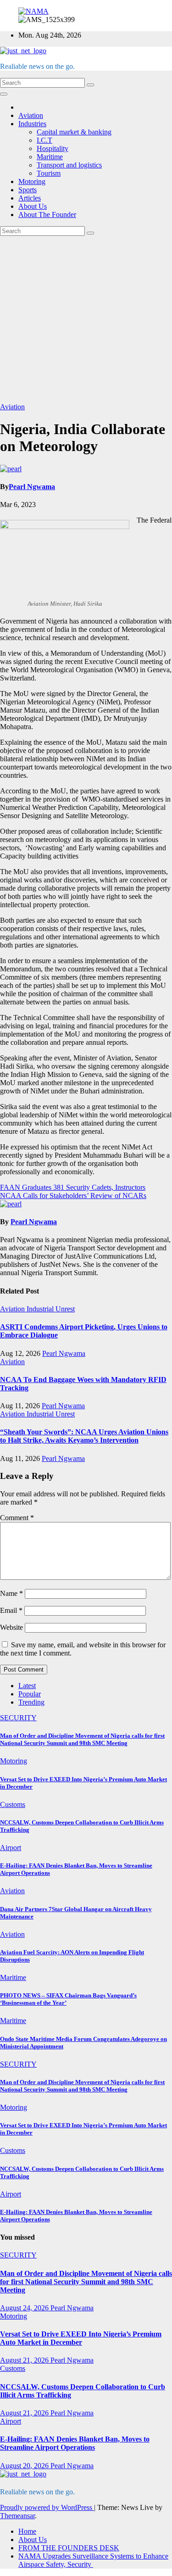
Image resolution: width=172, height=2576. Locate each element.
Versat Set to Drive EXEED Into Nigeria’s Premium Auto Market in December (81, 2338)
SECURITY (18, 1718)
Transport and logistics (69, 165)
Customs (13, 1804)
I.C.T (44, 140)
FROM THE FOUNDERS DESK (69, 2548)
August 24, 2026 (25, 2308)
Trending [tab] (31, 1702)
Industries (32, 124)
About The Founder (47, 215)
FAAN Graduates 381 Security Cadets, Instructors (73, 1187)
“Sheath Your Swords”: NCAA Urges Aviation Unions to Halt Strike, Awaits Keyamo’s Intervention (84, 1436)
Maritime (50, 157)
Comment (17, 1518)
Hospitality (53, 148)
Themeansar (17, 2516)
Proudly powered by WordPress (47, 2507)
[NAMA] (33, 11)
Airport (11, 1848)
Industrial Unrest (51, 1309)
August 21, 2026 (25, 2360)
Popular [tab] (30, 1694)
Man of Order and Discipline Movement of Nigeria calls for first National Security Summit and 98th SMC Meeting (82, 1739)
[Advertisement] (86, 319)
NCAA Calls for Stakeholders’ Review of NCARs (73, 1196)
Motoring (32, 181)
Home (27, 2531)
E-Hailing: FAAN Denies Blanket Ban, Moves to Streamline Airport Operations (75, 2443)
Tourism (49, 173)
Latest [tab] (27, 1686)
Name (11, 1593)
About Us (33, 206)
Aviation (31, 115)
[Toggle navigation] (4, 94)
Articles (30, 198)
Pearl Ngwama (32, 487)
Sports (28, 190)
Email (11, 1610)
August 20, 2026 (25, 2466)
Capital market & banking (74, 132)
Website (11, 1627)
